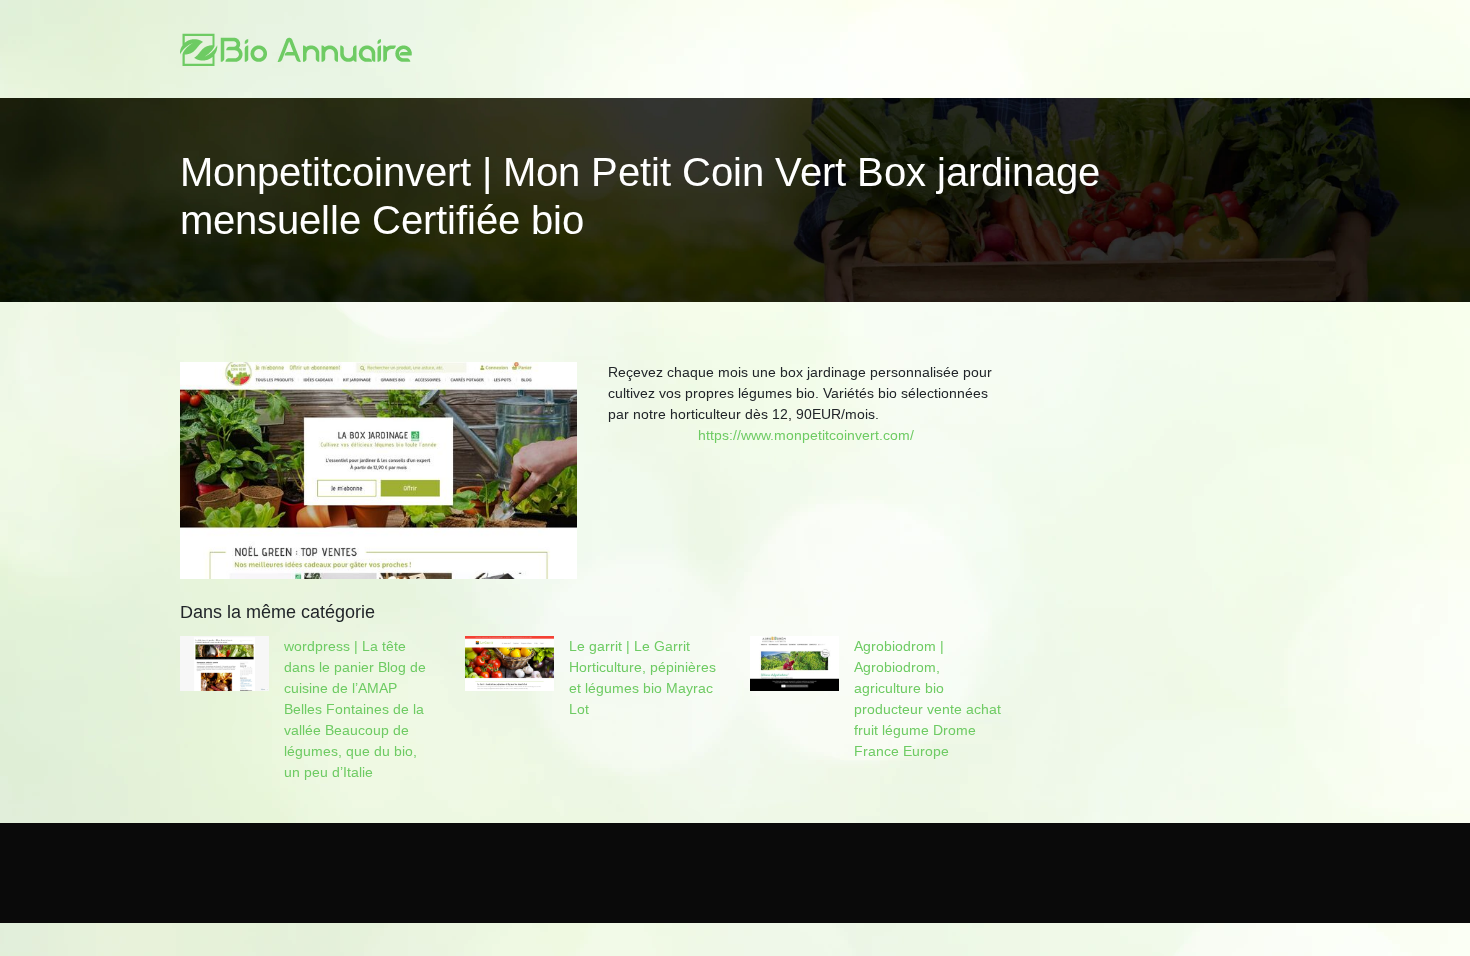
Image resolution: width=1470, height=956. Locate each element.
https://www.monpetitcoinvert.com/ (806, 435)
